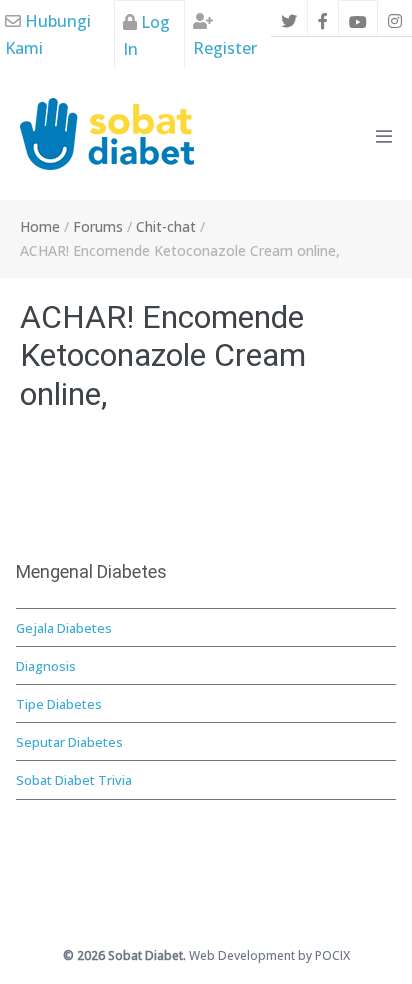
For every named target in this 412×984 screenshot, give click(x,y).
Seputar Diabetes (69, 742)
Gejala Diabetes (64, 628)
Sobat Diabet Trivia (74, 780)
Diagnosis (46, 666)
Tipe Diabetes (59, 704)
